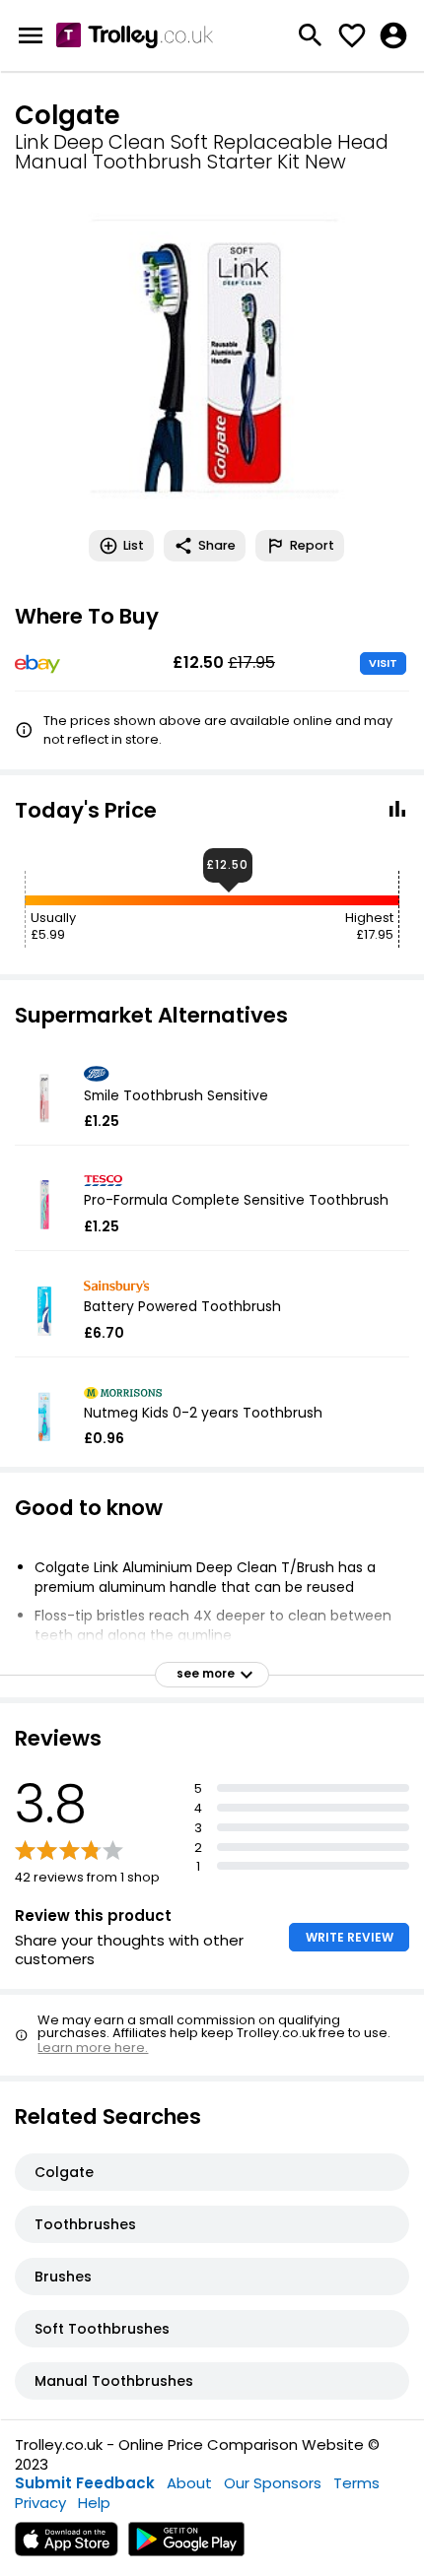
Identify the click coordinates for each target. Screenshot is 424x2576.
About (189, 2483)
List (134, 545)
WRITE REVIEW (350, 1937)
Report (312, 545)
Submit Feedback (85, 2483)
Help (94, 2503)
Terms (356, 2483)
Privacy (40, 2503)
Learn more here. (93, 2048)
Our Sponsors (273, 2483)
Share (217, 545)
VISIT (383, 663)
